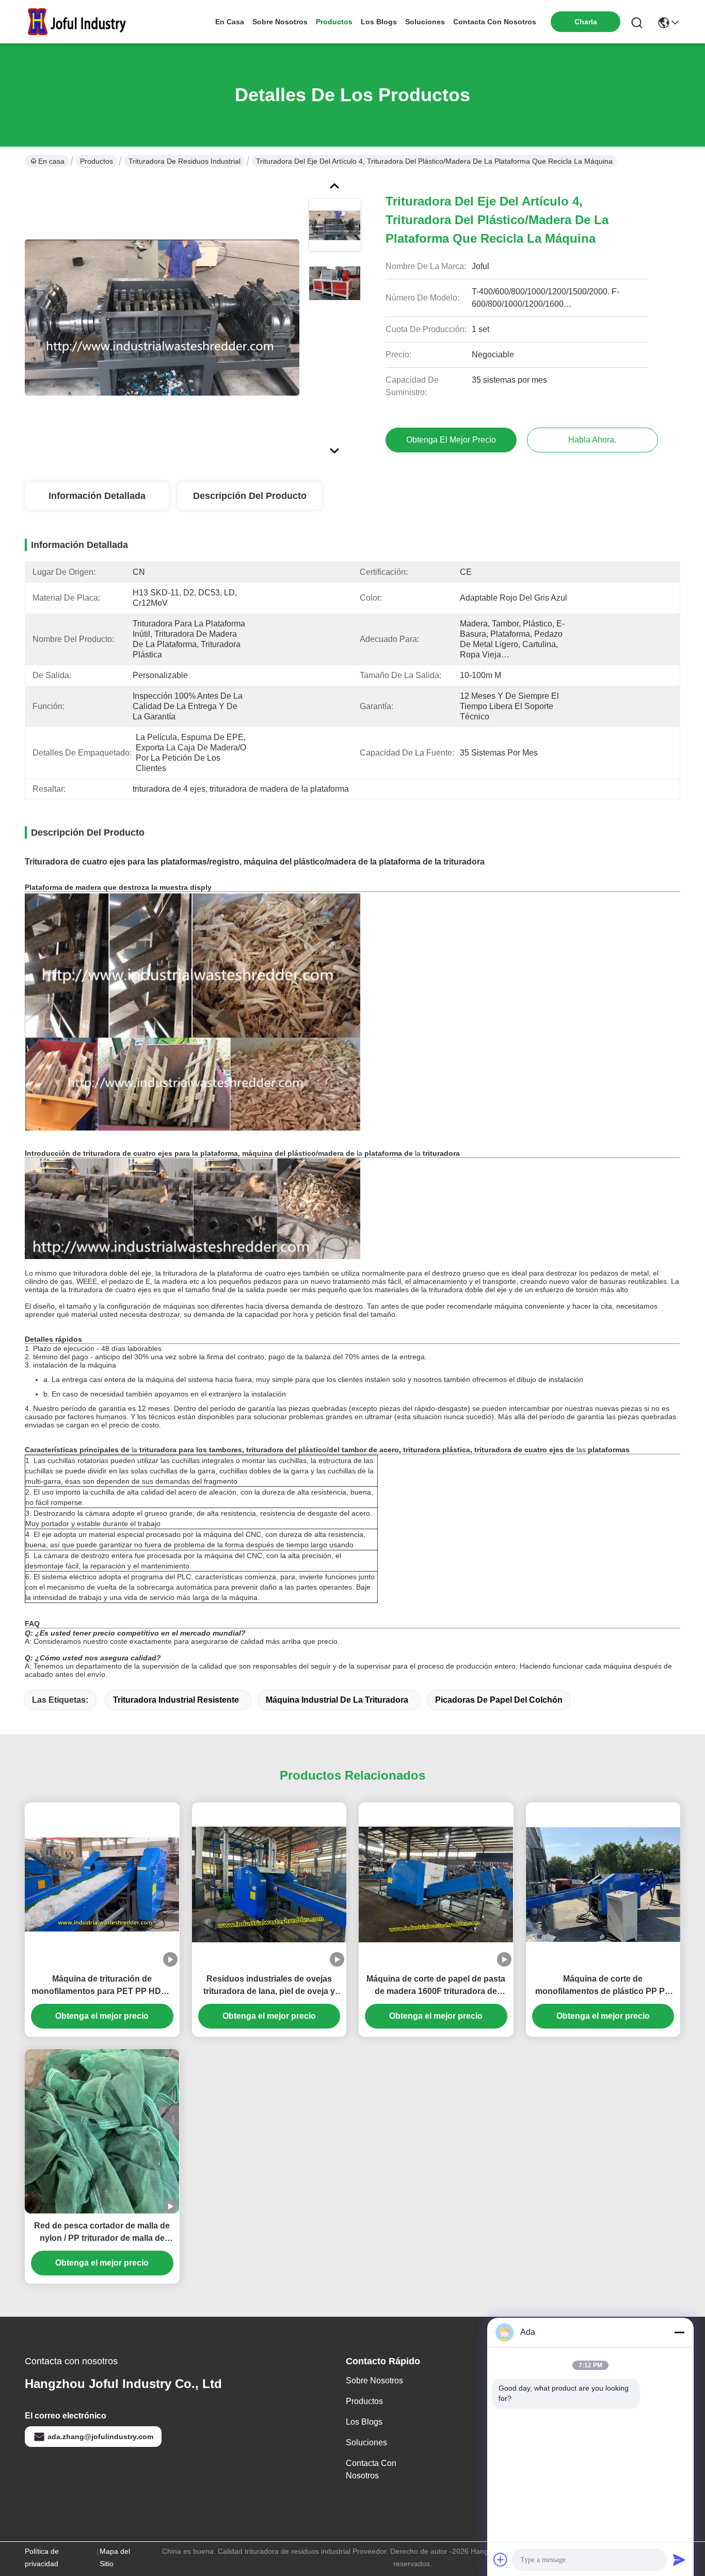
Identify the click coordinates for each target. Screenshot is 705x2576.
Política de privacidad (42, 2557)
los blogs (379, 22)
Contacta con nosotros (371, 2469)
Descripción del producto (250, 496)
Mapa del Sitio (115, 2557)
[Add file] (501, 2559)
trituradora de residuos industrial (185, 161)
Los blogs (364, 2422)
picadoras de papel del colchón (499, 1700)
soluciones (425, 22)
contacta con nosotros (495, 22)
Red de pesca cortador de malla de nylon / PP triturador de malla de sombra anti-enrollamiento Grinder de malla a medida (102, 2233)
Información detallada (97, 496)
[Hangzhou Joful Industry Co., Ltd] (82, 22)
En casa (230, 22)
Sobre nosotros (374, 2381)
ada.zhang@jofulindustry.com (100, 2437)
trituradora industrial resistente (176, 1700)
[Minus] (679, 2332)
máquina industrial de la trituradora (337, 1700)
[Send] (679, 2559)
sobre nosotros (280, 22)
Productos (97, 161)
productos (334, 22)
